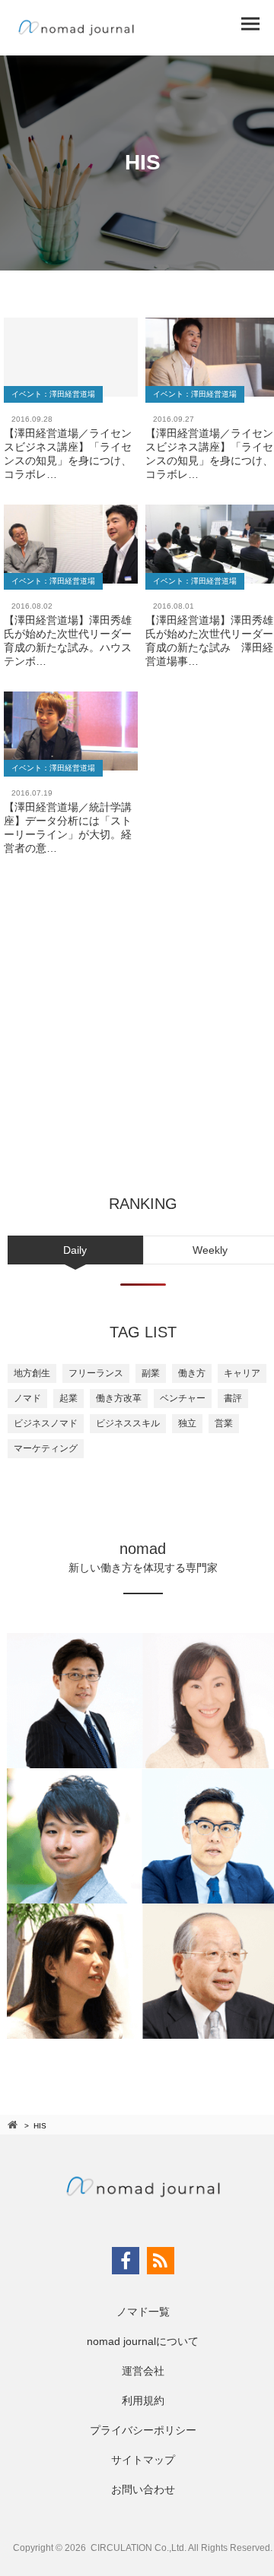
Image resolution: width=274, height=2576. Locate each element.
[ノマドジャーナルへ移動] (14, 2125)
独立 (187, 1423)
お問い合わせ (143, 2489)
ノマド (27, 1398)
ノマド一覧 (143, 2312)
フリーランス (96, 1373)
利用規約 (143, 2400)
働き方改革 (119, 1398)
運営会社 (143, 2371)
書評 (233, 1398)
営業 (224, 1423)
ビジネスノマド (46, 1423)
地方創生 (32, 1373)
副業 (151, 1373)
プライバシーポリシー (143, 2430)
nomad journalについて (143, 2341)
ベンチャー (183, 1398)
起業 (68, 1398)
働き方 (192, 1373)
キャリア (242, 1373)
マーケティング (46, 1448)
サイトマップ (143, 2460)
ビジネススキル (128, 1423)
